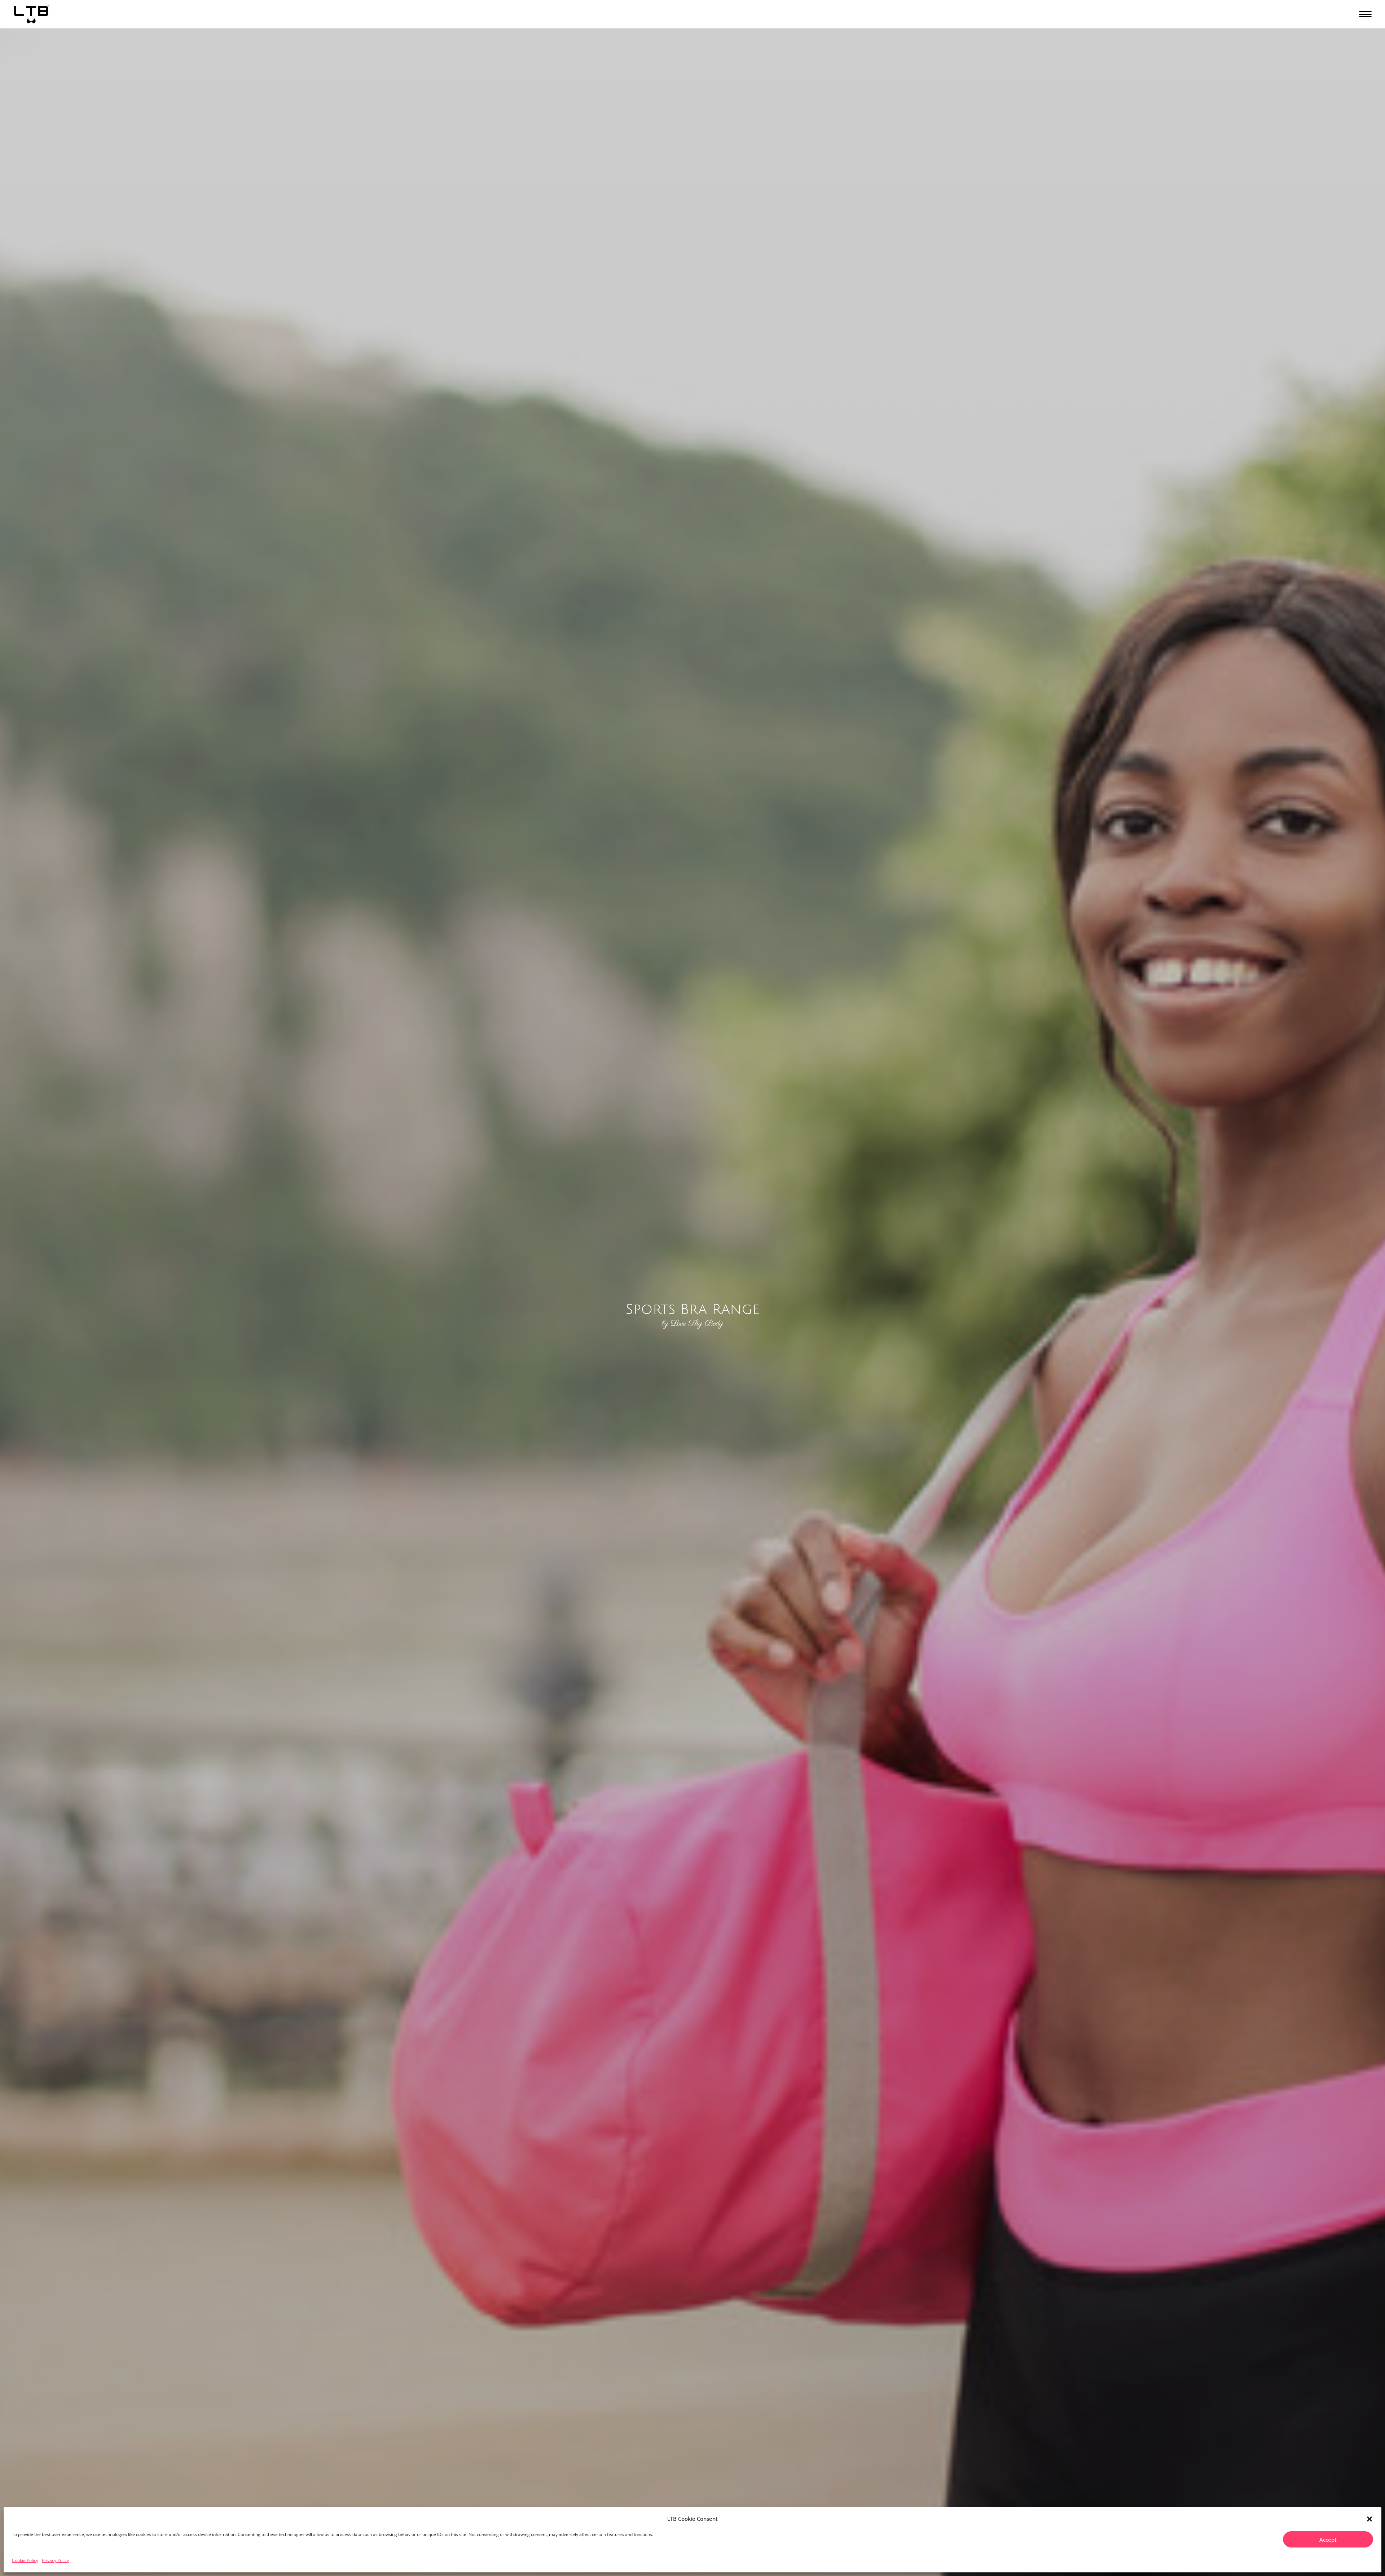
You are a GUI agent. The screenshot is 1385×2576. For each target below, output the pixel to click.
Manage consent (1346, 2568)
